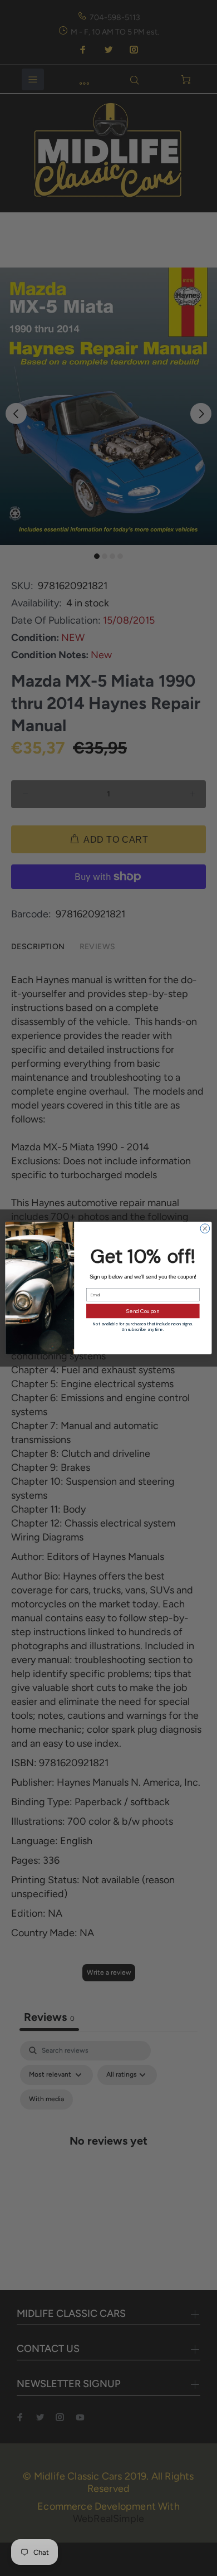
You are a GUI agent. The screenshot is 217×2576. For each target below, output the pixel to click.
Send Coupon (143, 1311)
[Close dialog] (205, 1229)
